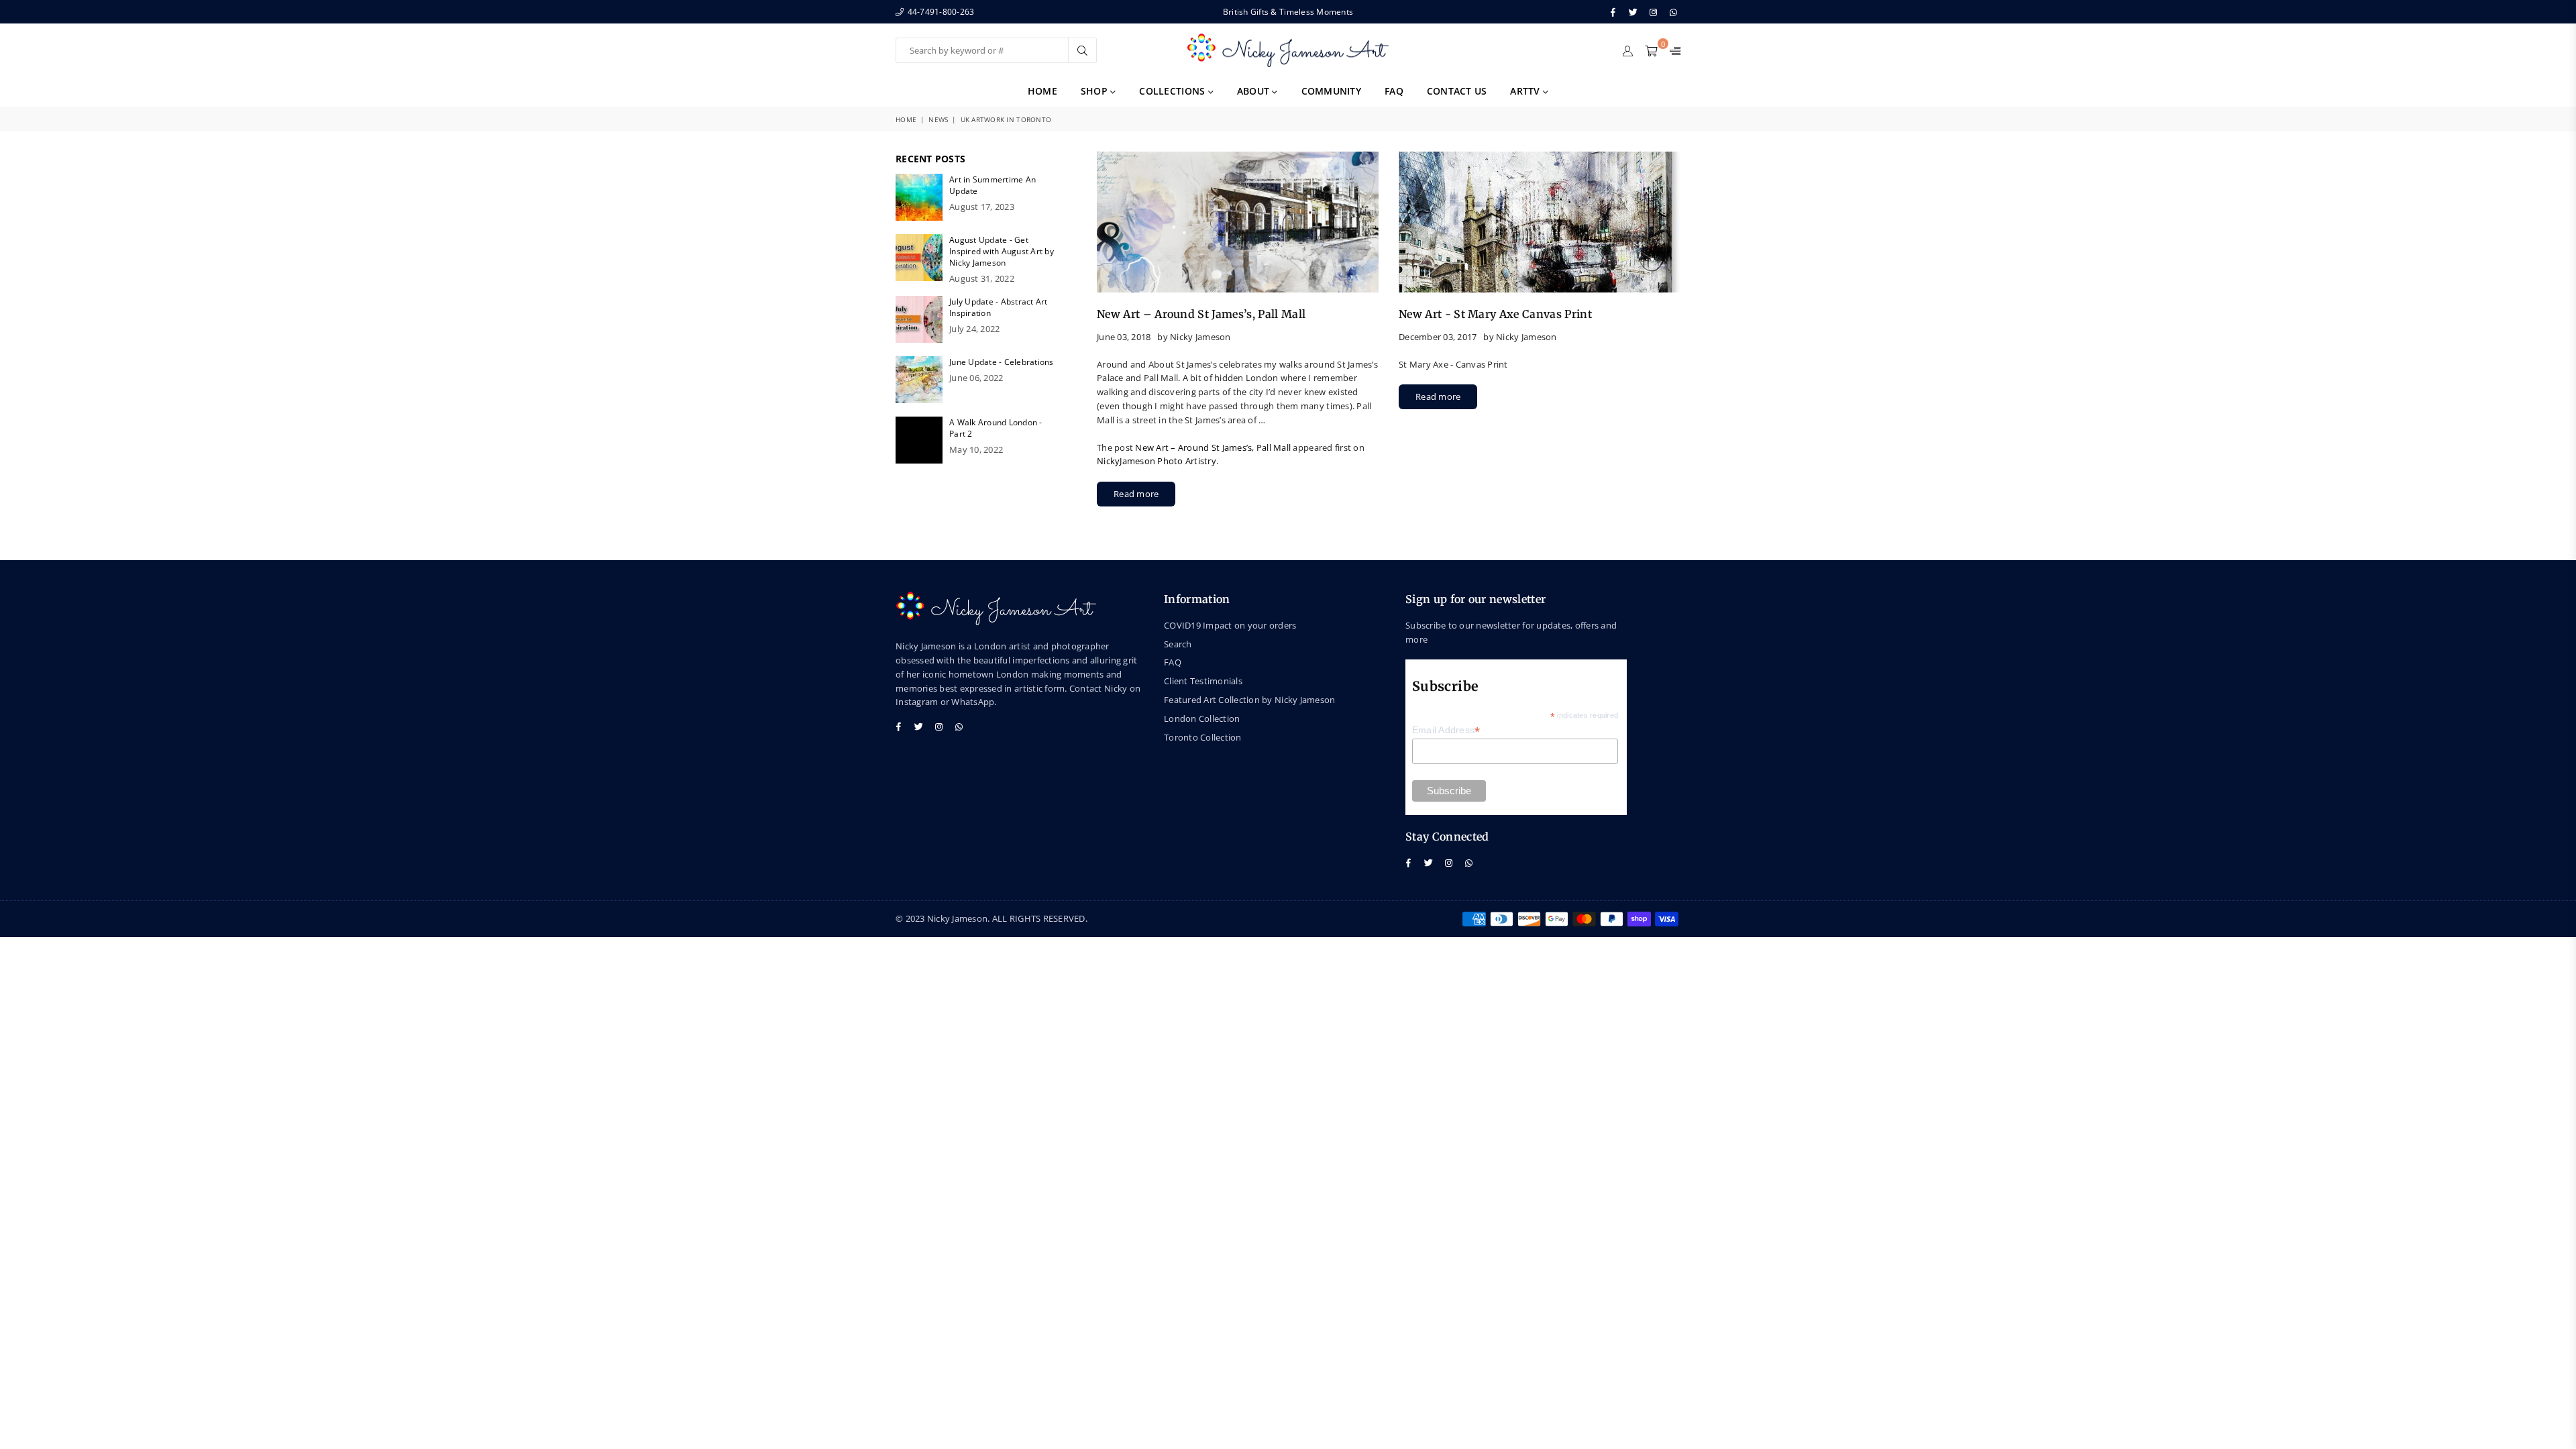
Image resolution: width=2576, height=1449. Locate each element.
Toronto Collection (1203, 737)
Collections (1173, 91)
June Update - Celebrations (1002, 362)
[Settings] (1672, 50)
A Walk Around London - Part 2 (996, 428)
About (1255, 91)
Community (1331, 91)
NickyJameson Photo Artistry (1157, 461)
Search (1178, 644)
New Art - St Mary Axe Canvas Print (1495, 314)
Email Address (1446, 730)
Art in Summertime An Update (992, 185)
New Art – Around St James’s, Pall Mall (1201, 314)
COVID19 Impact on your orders (1230, 625)
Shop (1095, 91)
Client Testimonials (1203, 681)
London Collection (1202, 718)
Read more (1136, 494)
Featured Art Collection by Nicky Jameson (1249, 700)
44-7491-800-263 (940, 12)
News (938, 119)
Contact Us (1457, 91)
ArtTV (1526, 91)
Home (1042, 91)
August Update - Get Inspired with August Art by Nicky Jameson (1002, 251)
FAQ (1394, 91)
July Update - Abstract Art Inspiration (999, 307)
